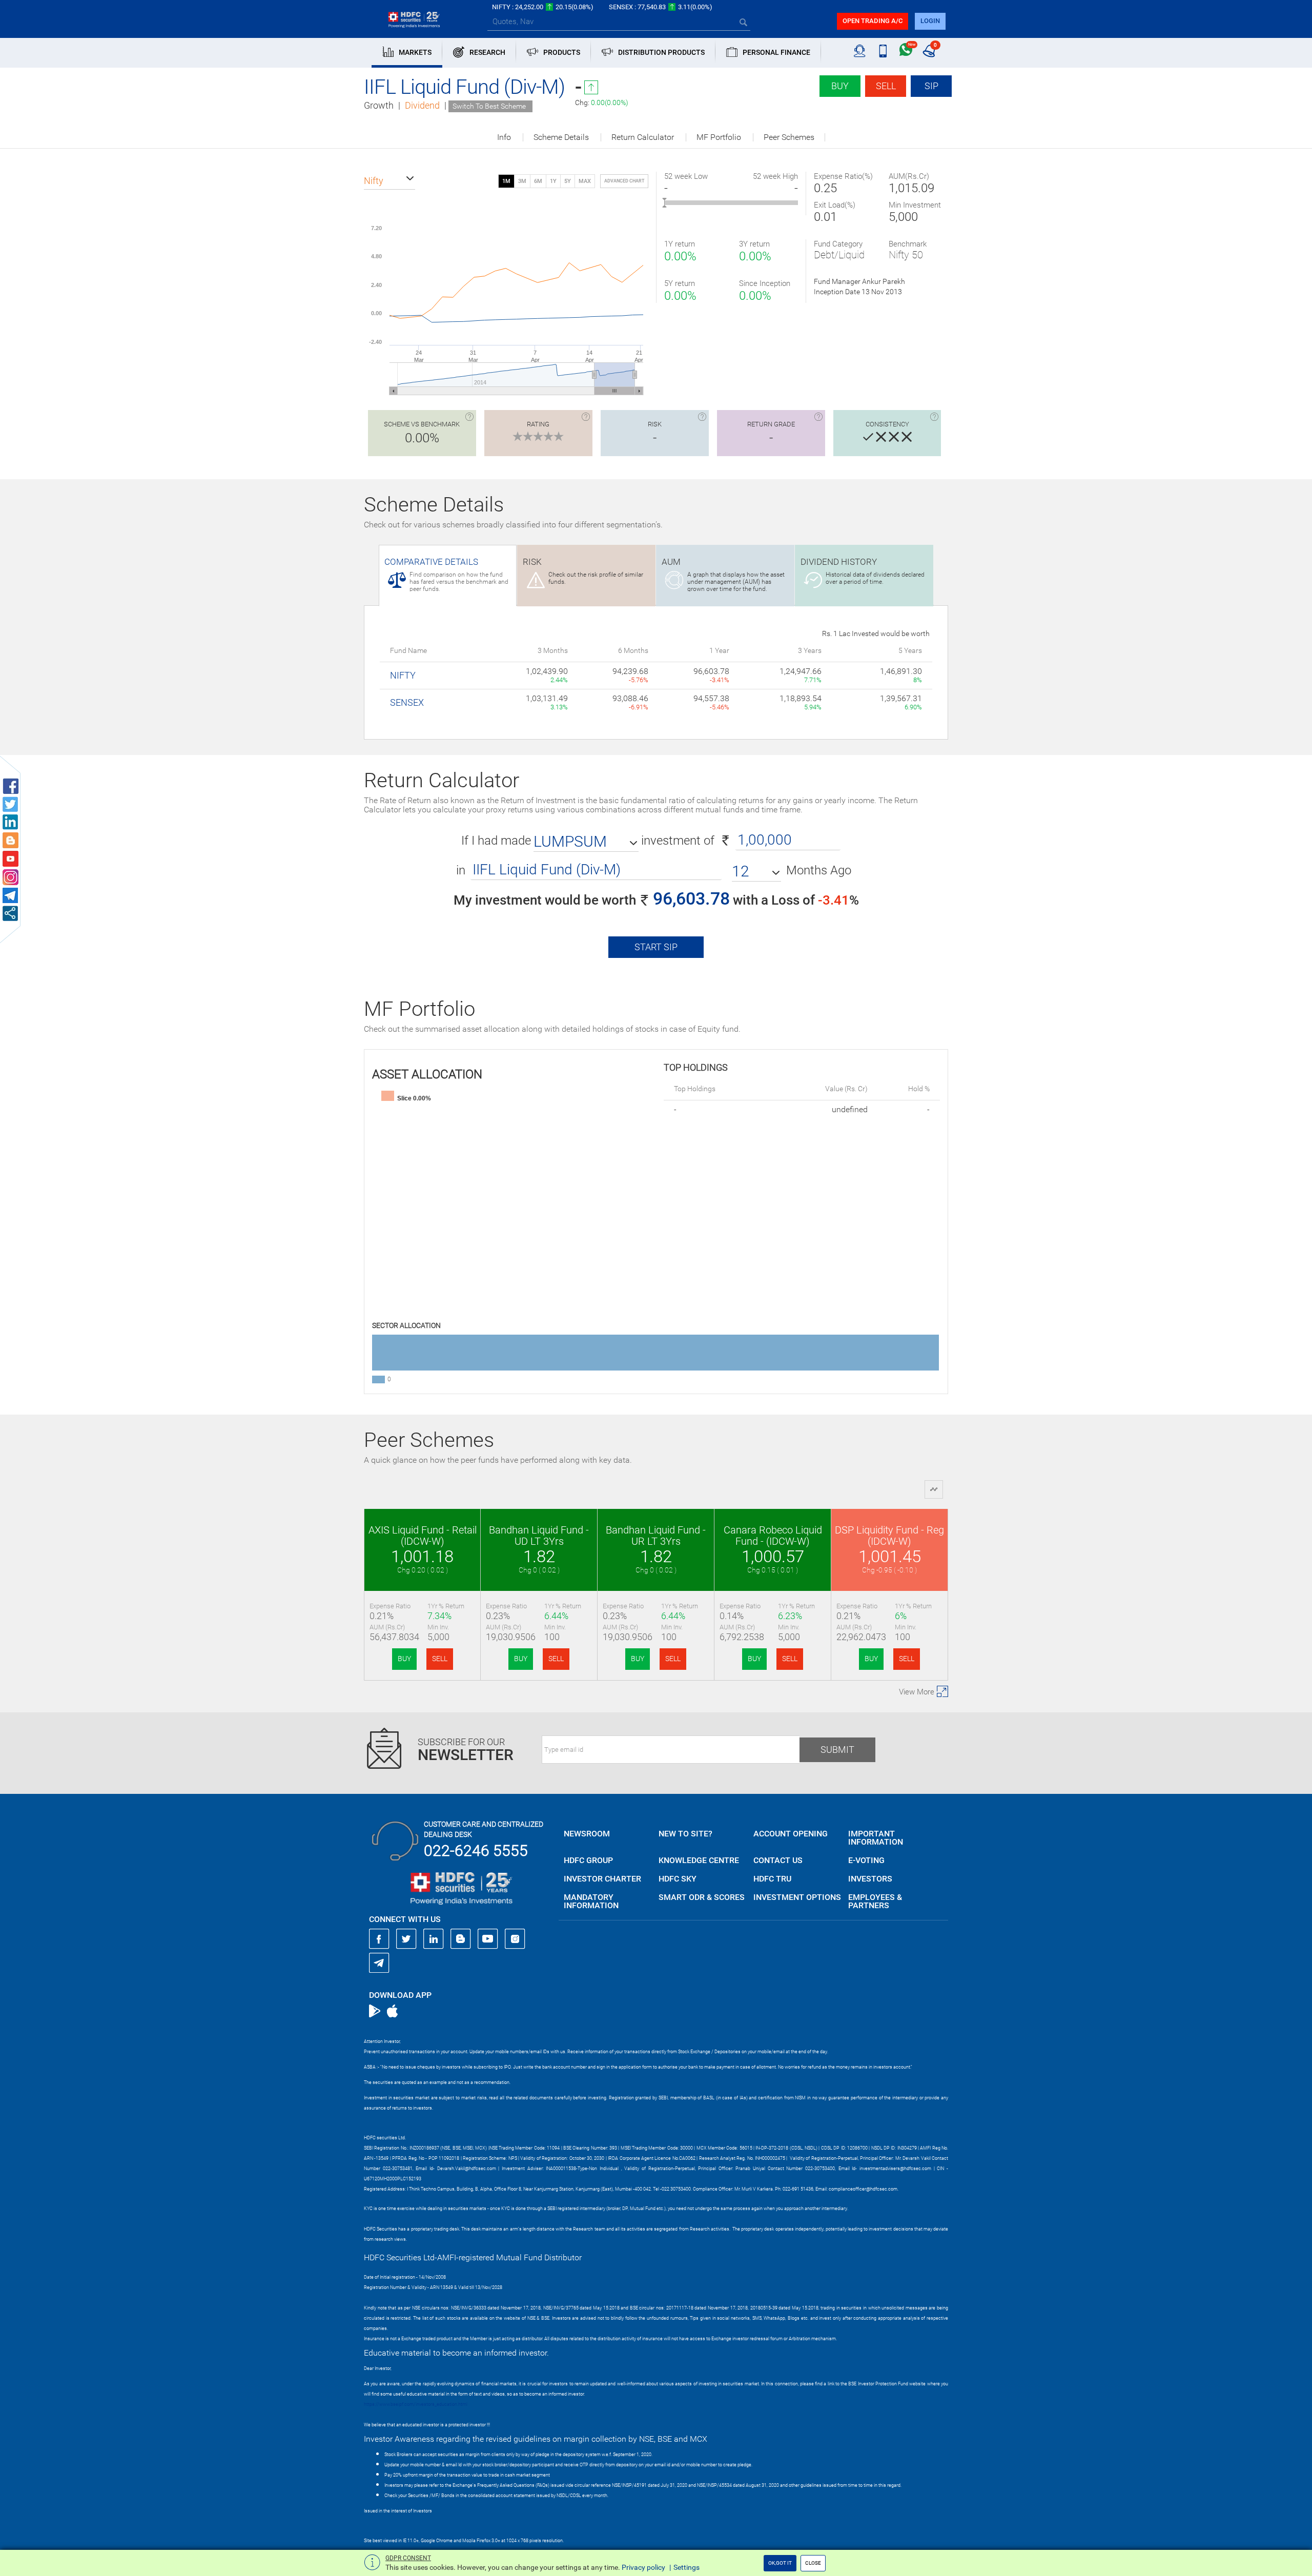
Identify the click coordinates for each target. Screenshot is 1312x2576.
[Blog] (461, 1939)
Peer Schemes (789, 137)
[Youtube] (488, 1939)
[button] (389, 181)
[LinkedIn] (434, 1939)
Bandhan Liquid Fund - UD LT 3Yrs (539, 1536)
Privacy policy (643, 2567)
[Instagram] (515, 1939)
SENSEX (407, 702)
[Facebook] (379, 1939)
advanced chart (624, 181)
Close (813, 2563)
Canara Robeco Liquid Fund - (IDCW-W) (773, 1536)
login (930, 21)
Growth (379, 105)
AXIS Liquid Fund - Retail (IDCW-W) (423, 1536)
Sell (886, 86)
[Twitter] (406, 1939)
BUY (404, 1659)
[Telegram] (379, 1962)
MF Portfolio (719, 137)
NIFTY (403, 675)
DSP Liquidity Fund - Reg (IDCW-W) (889, 1536)
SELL (440, 1659)
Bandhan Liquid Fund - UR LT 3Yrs (656, 1536)
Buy (840, 86)
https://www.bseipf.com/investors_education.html (416, 2404)
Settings (686, 2567)
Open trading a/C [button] (873, 21)
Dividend (422, 105)
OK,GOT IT (780, 2563)
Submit (837, 1750)
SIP (931, 86)
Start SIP (656, 947)
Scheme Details (561, 137)
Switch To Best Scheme (489, 106)
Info (504, 137)
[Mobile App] (883, 51)
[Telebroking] (860, 51)
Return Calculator (643, 137)
